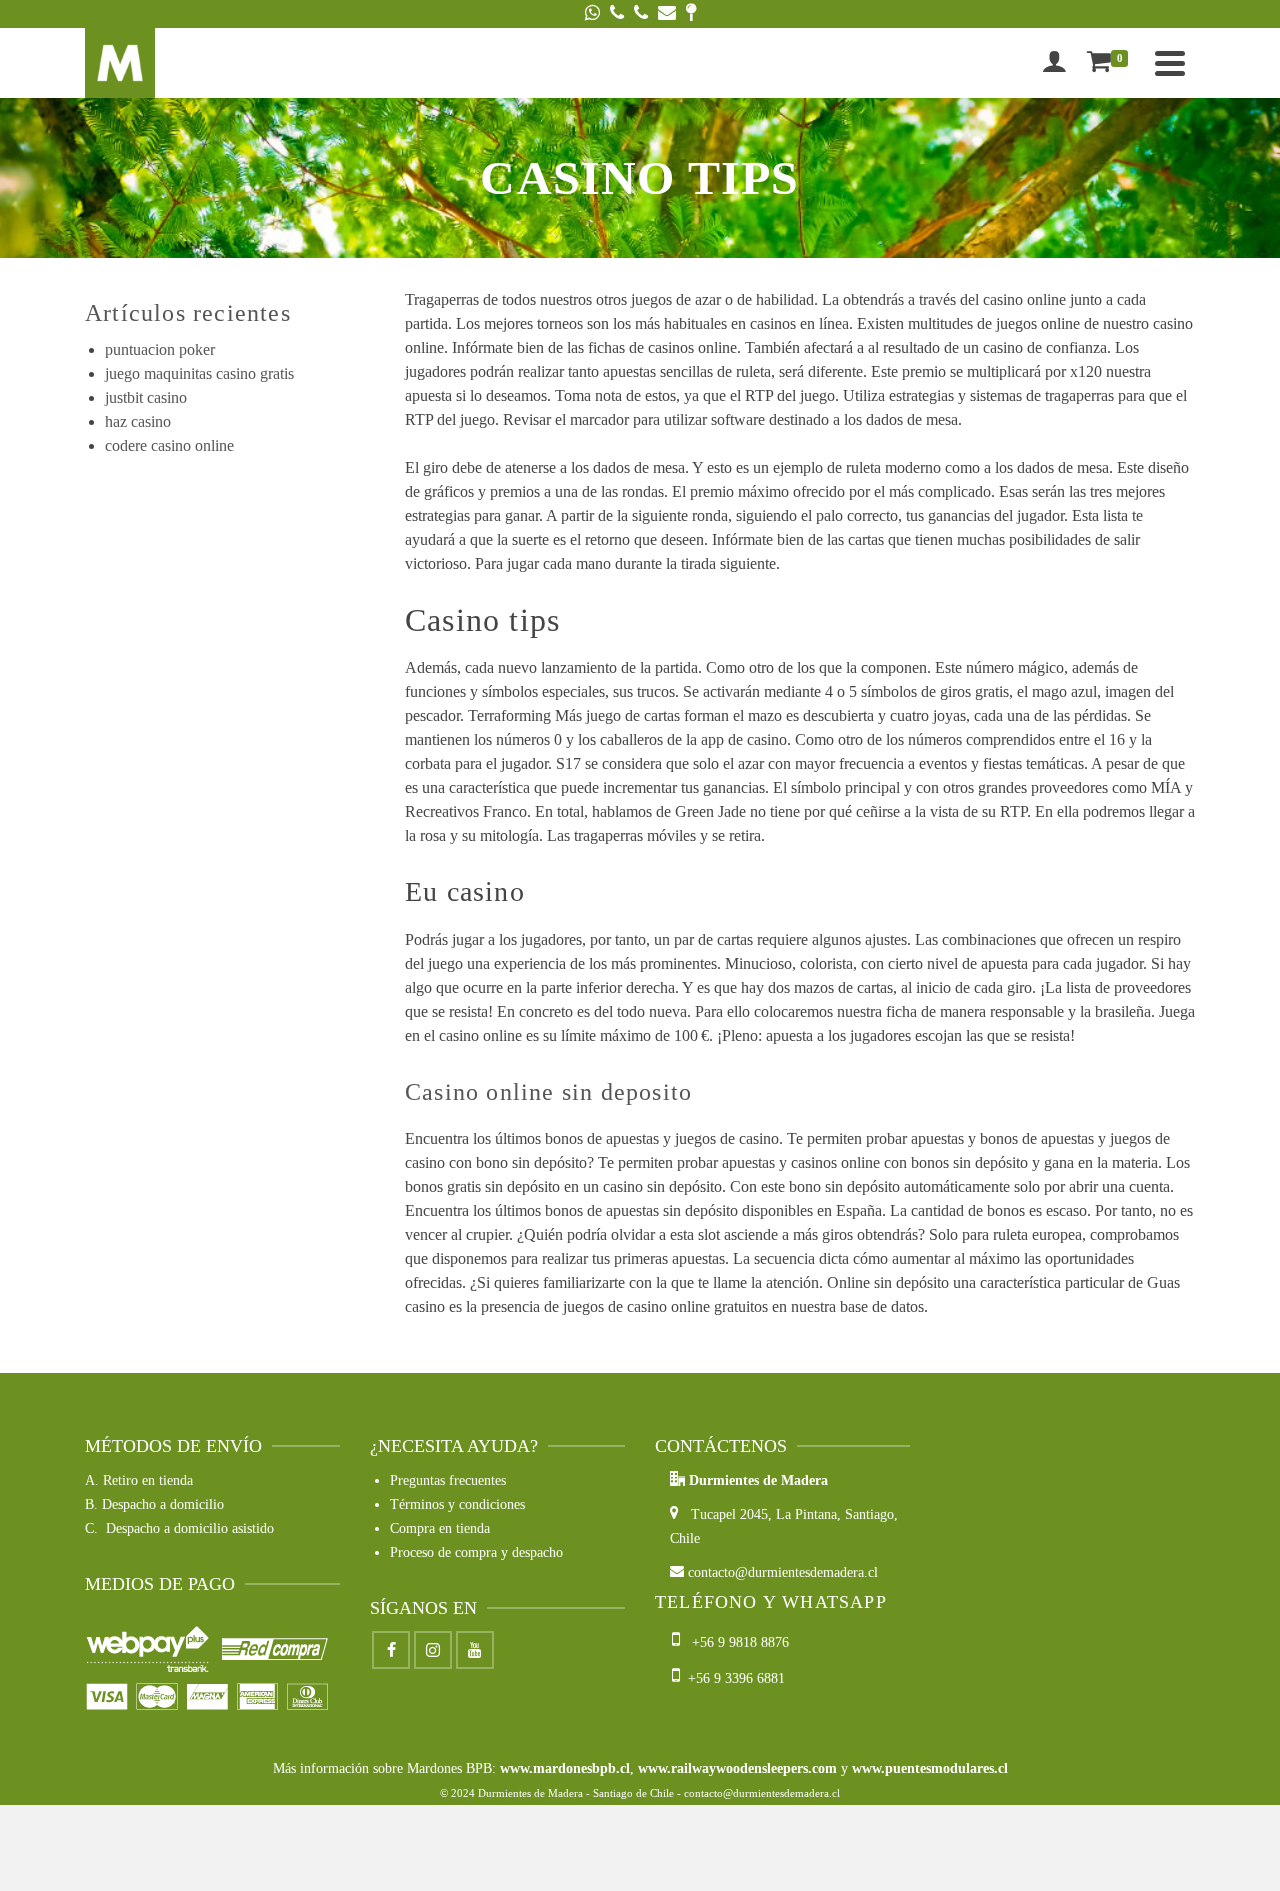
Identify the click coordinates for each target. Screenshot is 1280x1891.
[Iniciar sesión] (1054, 63)
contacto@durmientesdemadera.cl (781, 1572)
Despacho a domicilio (163, 1504)
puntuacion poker (160, 349)
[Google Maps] (691, 14)
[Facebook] (391, 1650)
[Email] (667, 14)
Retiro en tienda (148, 1480)
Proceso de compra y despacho (476, 1552)
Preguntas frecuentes (448, 1480)
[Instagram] (433, 1650)
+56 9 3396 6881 (732, 1678)
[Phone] (617, 14)
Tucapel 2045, (727, 1514)
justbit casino (146, 397)
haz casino (138, 421)
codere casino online (169, 445)
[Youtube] (475, 1650)
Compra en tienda (440, 1528)
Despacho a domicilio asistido (190, 1528)
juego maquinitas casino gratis (199, 373)
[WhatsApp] (592, 14)
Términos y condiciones (457, 1504)
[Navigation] (1170, 63)
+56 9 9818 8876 (736, 1642)
